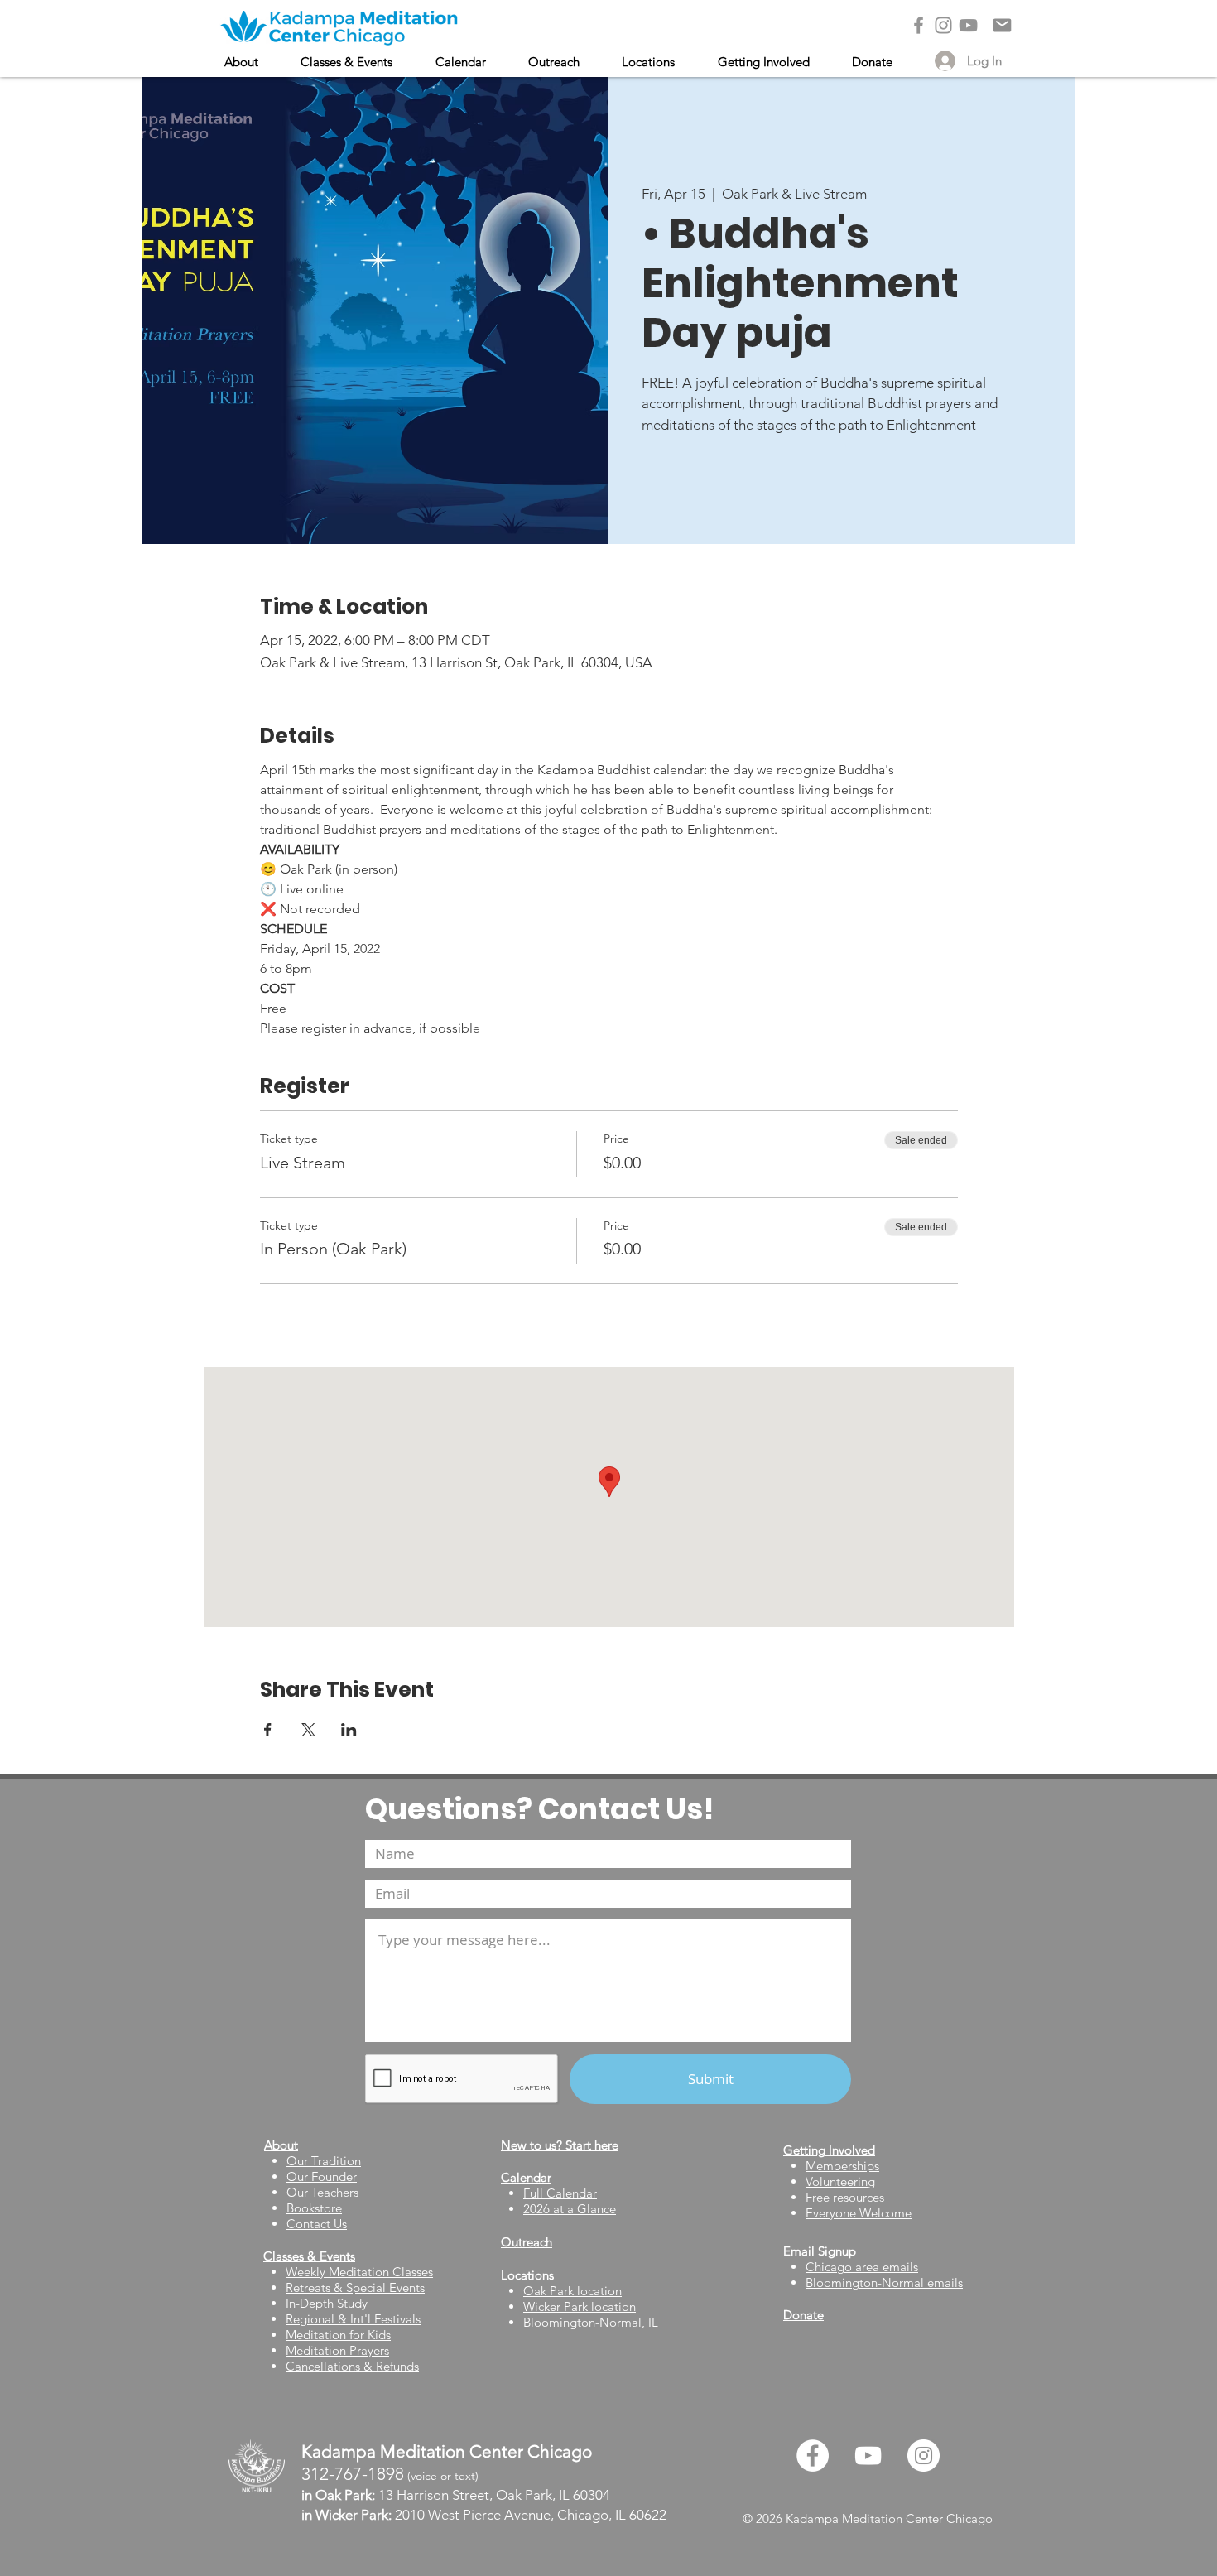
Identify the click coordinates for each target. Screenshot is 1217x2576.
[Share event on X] (308, 1730)
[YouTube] (968, 25)
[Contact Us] (1002, 25)
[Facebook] (919, 25)
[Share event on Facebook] (268, 1730)
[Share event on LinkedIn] (349, 1730)
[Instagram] (943, 25)
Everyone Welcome (859, 2213)
